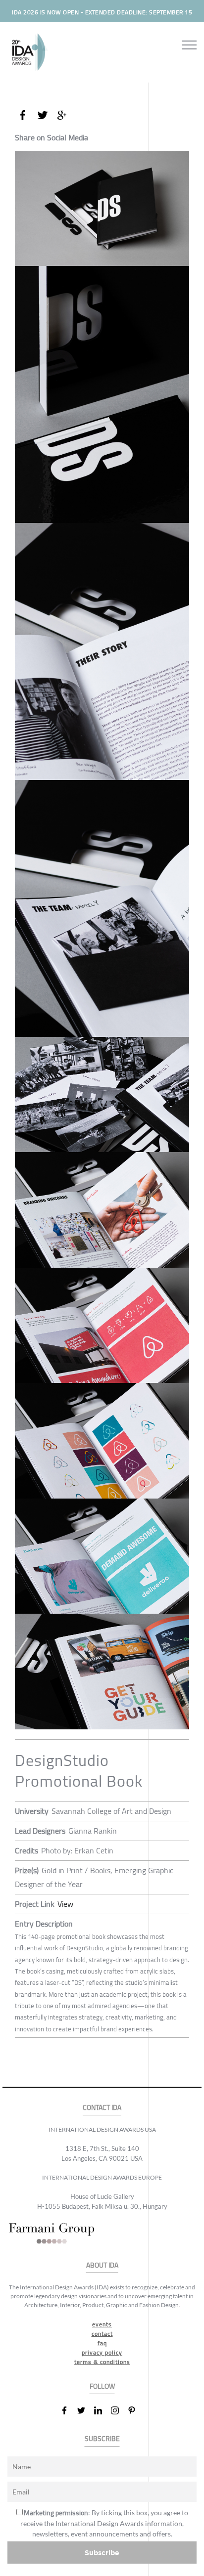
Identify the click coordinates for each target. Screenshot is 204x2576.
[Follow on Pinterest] (136, 2410)
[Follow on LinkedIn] (102, 2410)
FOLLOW (102, 2386)
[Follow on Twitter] (85, 2410)
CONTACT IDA (102, 2108)
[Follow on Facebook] (68, 2410)
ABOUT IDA (102, 2265)
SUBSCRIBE (102, 2439)
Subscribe (102, 2553)
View (65, 1904)
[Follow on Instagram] (119, 2410)
